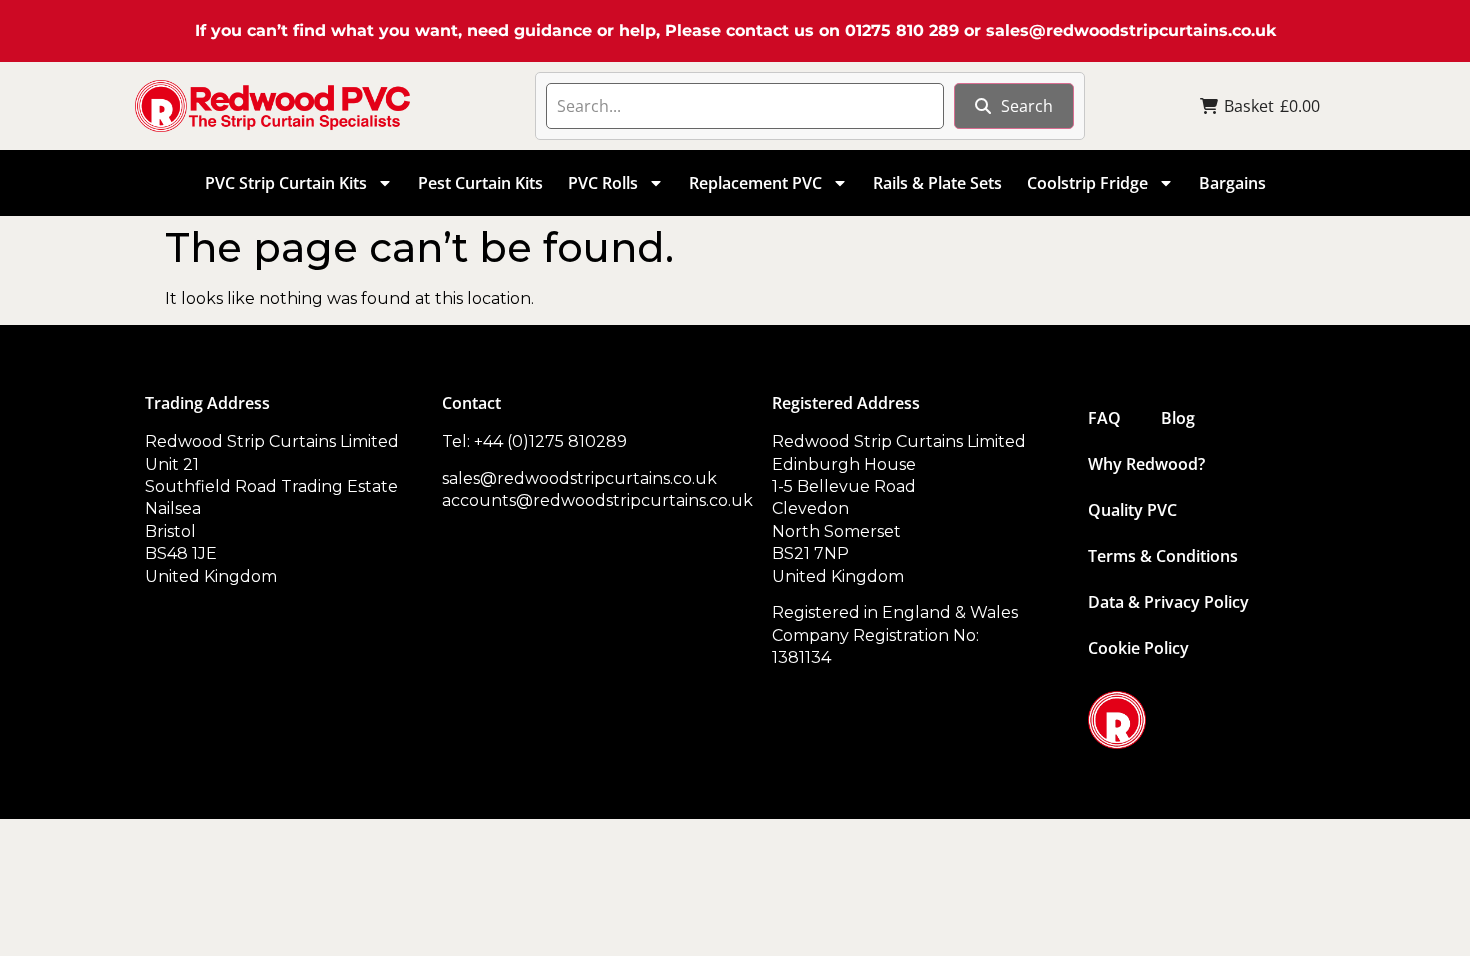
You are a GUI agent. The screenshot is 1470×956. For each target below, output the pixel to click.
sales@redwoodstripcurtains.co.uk (1131, 30)
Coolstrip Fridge (1087, 183)
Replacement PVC (755, 183)
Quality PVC (1132, 510)
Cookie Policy (1138, 648)
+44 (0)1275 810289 (550, 441)
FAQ (1104, 418)
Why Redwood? (1146, 464)
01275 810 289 (902, 30)
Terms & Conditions (1163, 556)
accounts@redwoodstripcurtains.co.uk (597, 500)
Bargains (1232, 183)
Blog (1178, 418)
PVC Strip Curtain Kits (286, 183)
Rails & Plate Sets (937, 183)
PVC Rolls (603, 183)
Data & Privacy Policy (1168, 602)
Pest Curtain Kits (480, 183)
